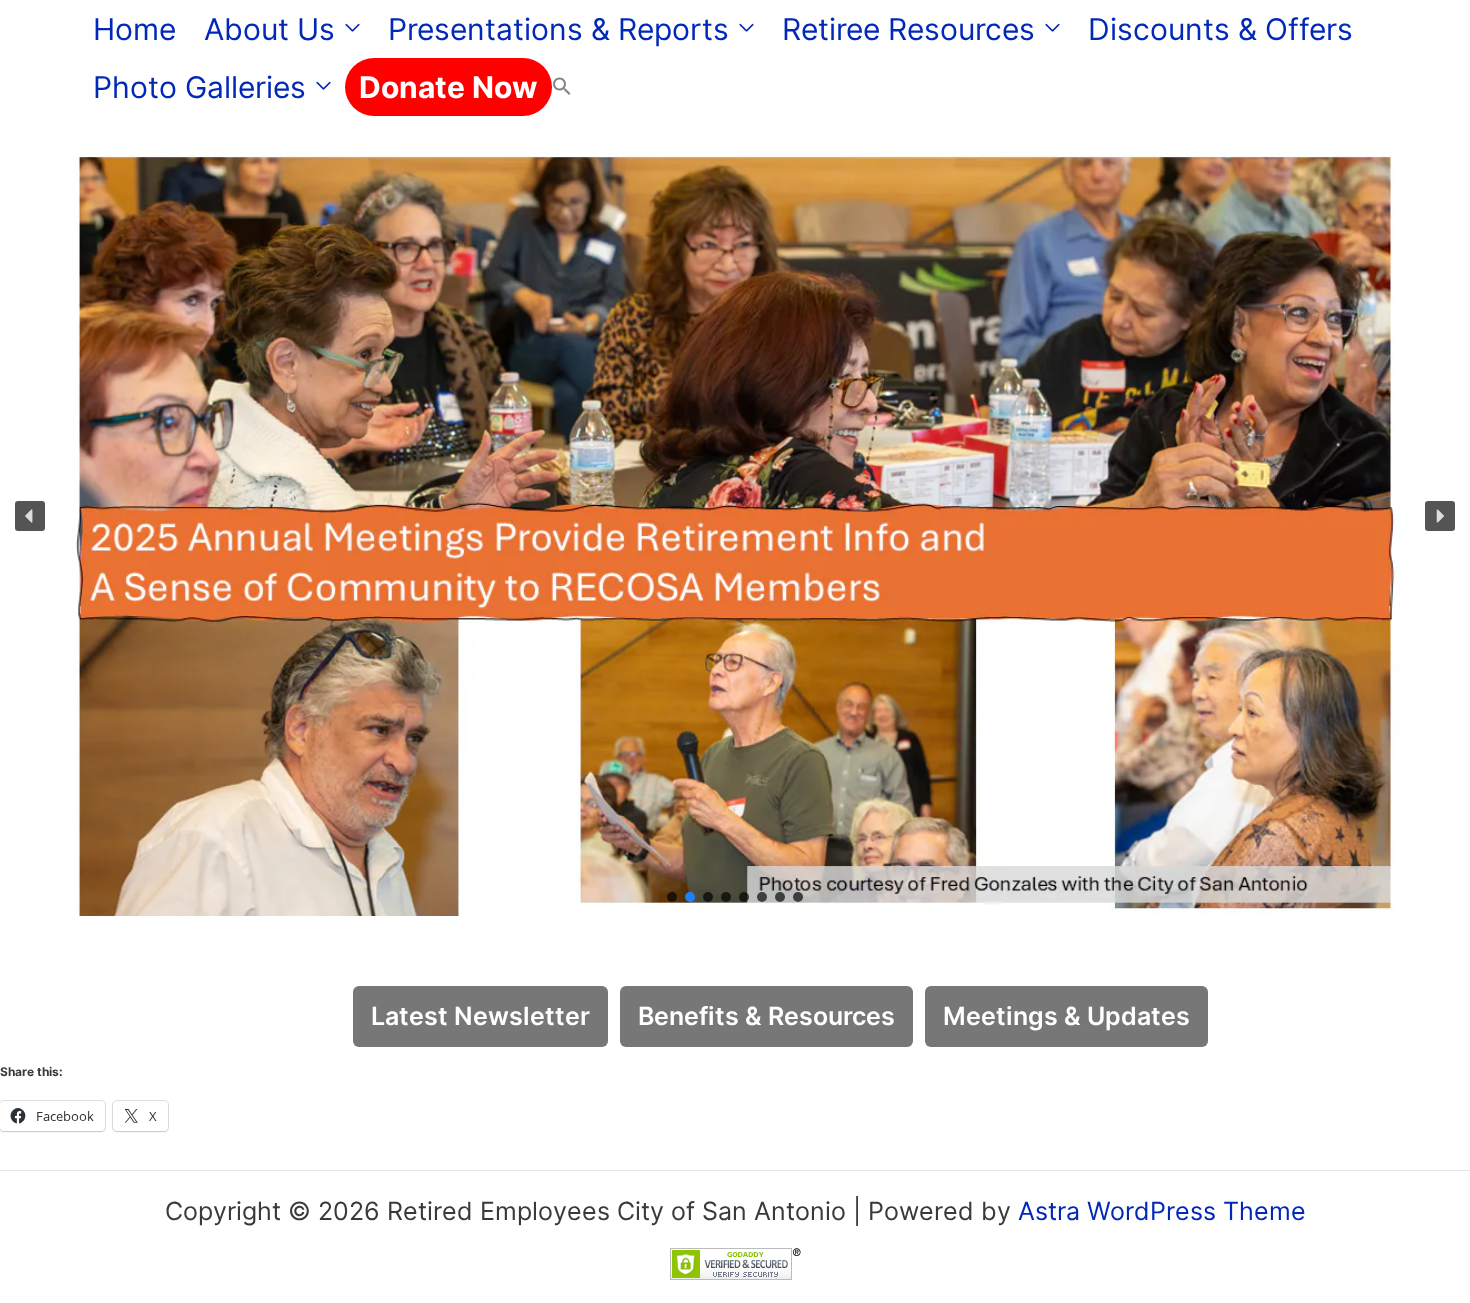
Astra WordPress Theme (1162, 1211)
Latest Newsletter (480, 1016)
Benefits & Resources (766, 1016)
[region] (735, 516)
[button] (347, 29)
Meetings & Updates (1066, 1016)
